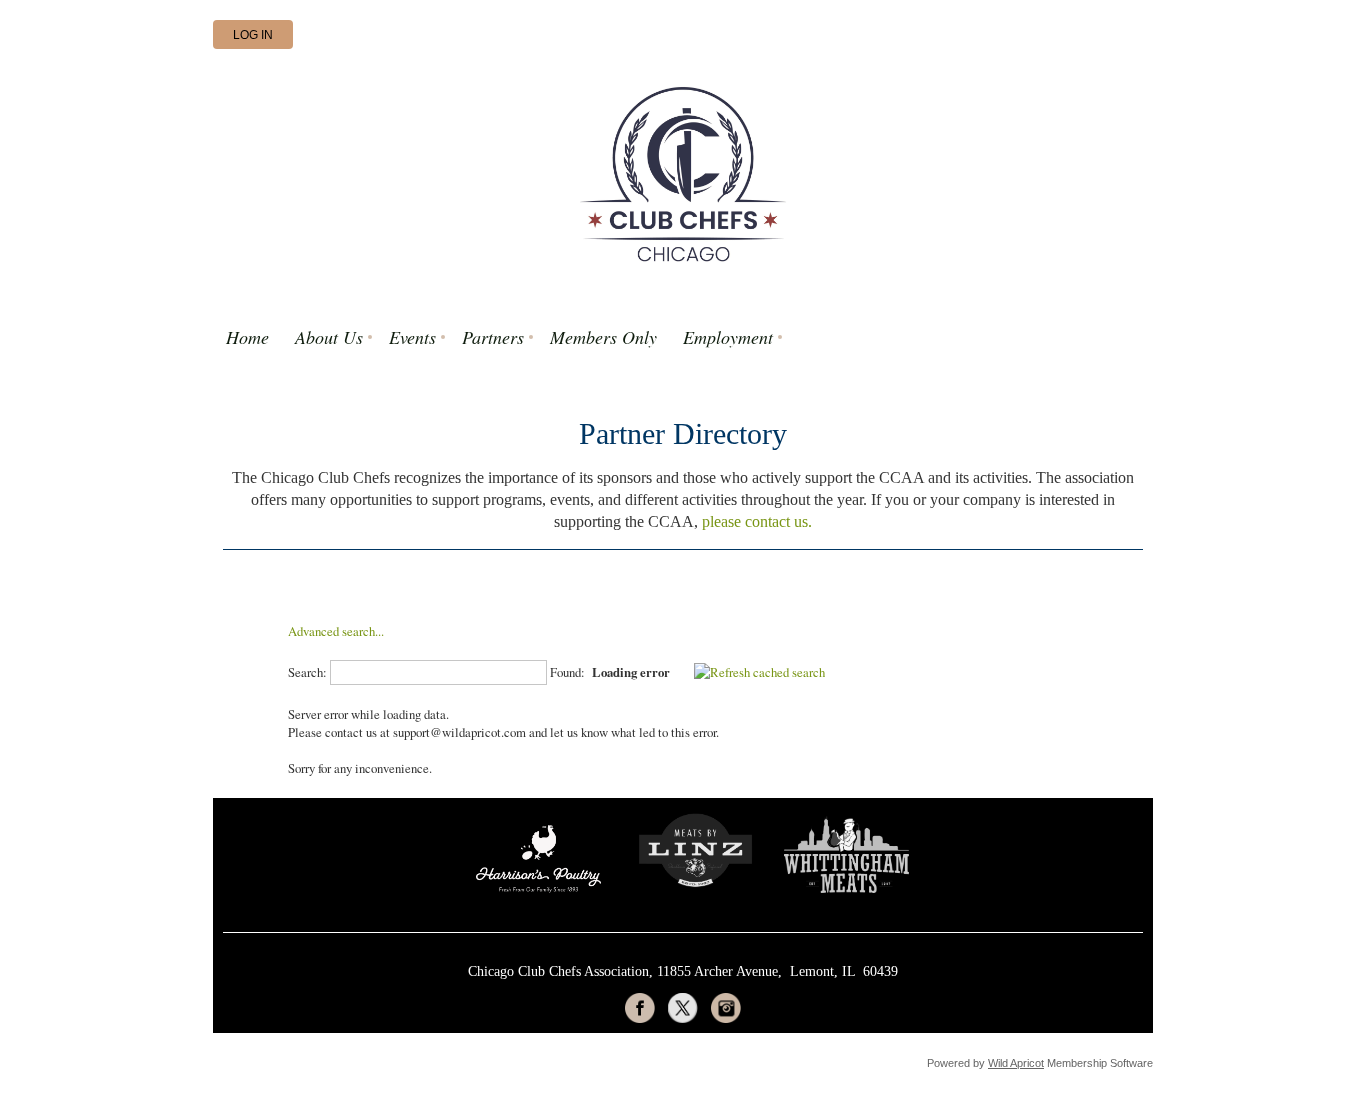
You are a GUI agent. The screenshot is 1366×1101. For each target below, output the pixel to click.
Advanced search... (336, 631)
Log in (253, 35)
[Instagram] (726, 1008)
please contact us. (757, 521)
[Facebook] (640, 1008)
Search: (307, 672)
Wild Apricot (1016, 1063)
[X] (683, 1008)
